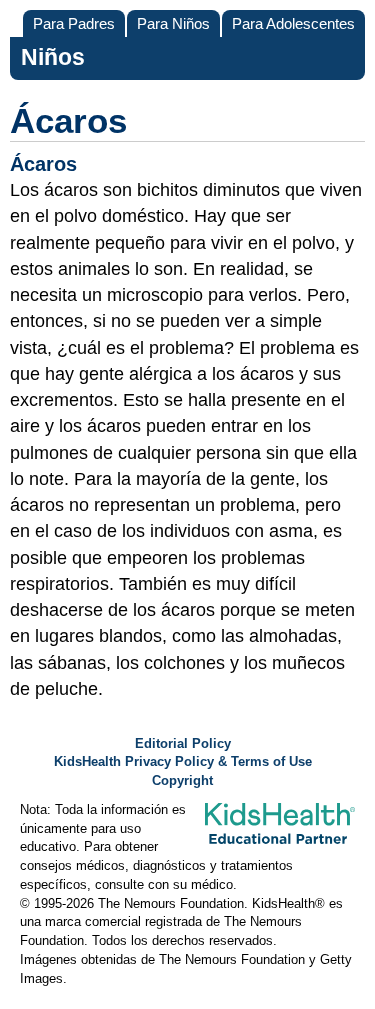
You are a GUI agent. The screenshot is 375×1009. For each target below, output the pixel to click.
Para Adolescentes (293, 23)
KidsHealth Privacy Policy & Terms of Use (183, 762)
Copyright (182, 781)
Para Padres (74, 23)
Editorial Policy (183, 744)
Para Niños (173, 23)
